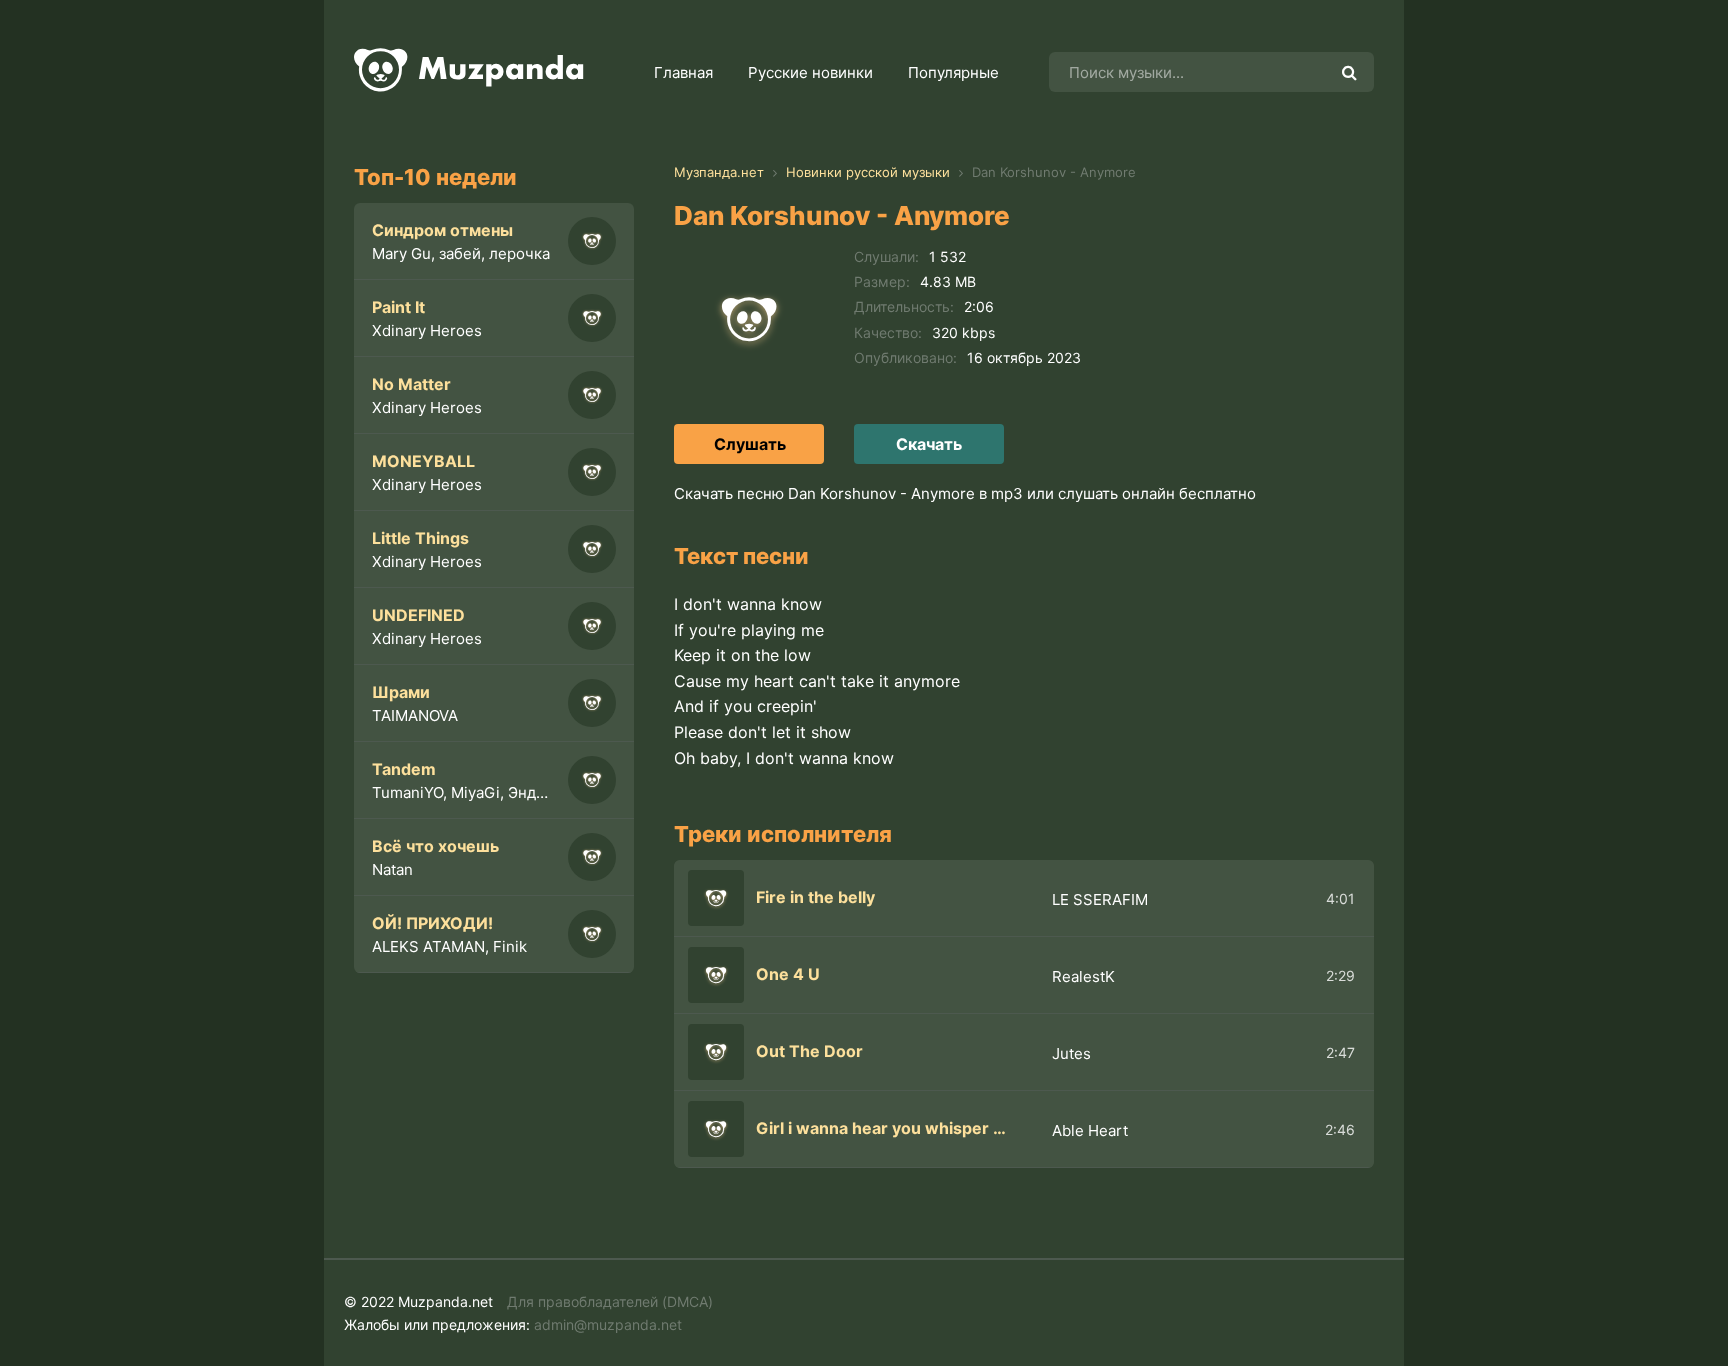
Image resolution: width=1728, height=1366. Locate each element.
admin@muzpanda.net (608, 1324)
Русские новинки (810, 72)
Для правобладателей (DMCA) (610, 1301)
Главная (683, 72)
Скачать (929, 444)
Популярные (953, 72)
